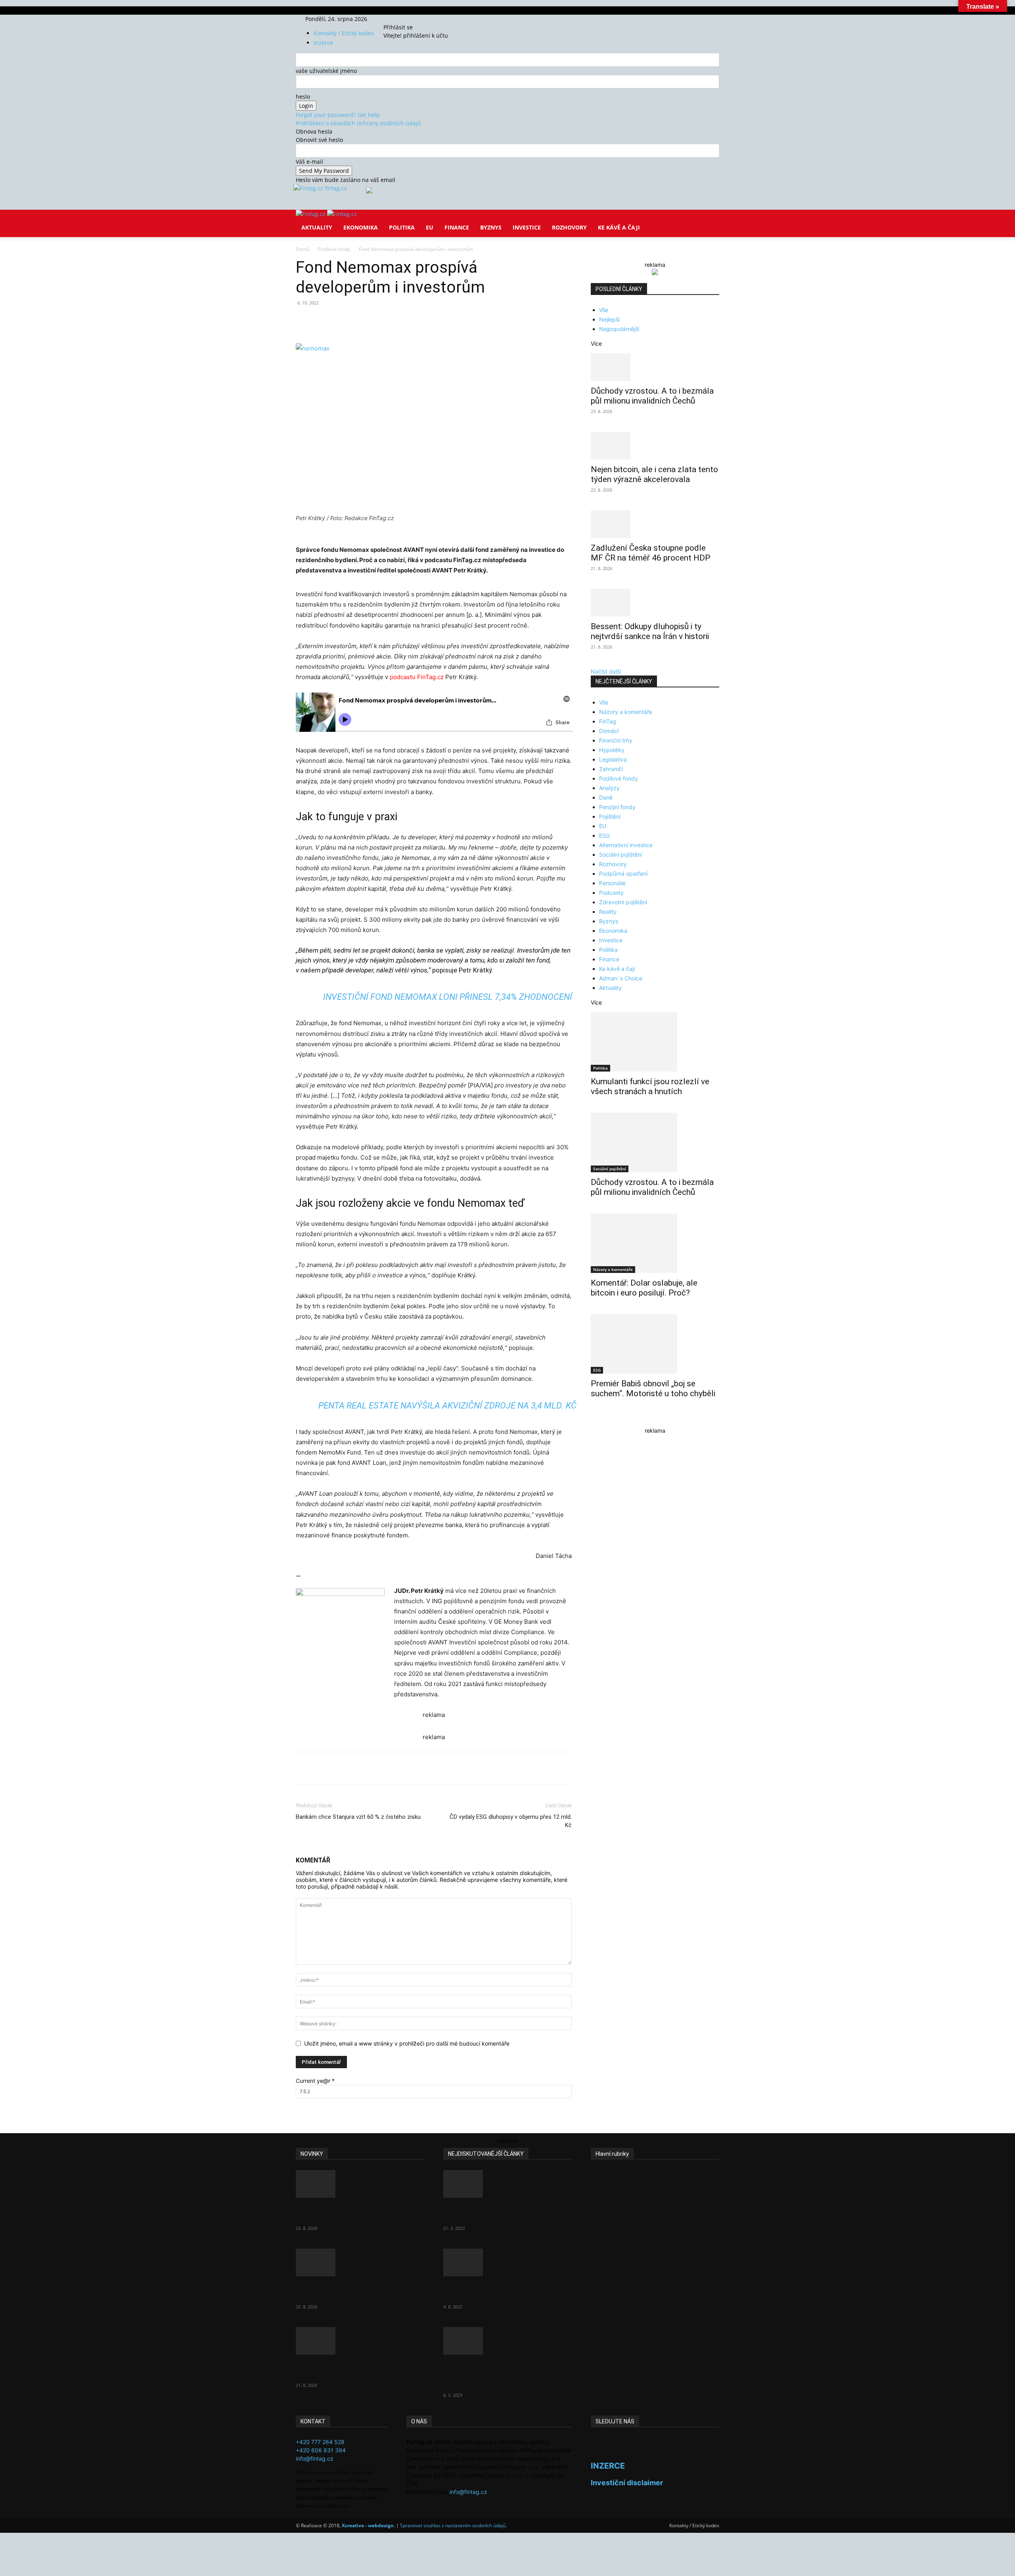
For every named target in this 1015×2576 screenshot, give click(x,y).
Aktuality (317, 227)
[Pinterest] (388, 321)
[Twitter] (407, 19)
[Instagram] (402, 19)
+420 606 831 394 (321, 2450)
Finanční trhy (616, 740)
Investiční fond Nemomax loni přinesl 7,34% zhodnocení (448, 997)
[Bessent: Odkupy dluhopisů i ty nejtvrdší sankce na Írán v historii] (655, 603)
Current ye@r (315, 2081)
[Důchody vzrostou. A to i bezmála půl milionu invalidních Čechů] (655, 367)
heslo (303, 97)
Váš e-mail (309, 162)
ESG (604, 835)
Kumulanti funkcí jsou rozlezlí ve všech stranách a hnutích (650, 1086)
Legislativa (613, 759)
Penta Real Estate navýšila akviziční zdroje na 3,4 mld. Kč (447, 1406)
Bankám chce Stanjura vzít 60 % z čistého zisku (358, 1817)
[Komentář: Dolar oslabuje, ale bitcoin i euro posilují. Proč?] (655, 1243)
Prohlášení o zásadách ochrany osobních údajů (358, 123)
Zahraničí (611, 769)
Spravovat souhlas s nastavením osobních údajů (453, 2525)
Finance (457, 227)
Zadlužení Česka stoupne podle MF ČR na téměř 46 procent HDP (651, 553)
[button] (710, 221)
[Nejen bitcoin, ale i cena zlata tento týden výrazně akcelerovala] (655, 446)
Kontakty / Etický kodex (344, 33)
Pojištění (610, 816)
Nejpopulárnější (619, 329)
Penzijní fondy (617, 807)
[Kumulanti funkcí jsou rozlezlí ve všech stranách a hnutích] (655, 1042)
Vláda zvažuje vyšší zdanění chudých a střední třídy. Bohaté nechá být (500, 2375)
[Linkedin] (424, 321)
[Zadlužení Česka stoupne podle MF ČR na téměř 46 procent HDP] (655, 524)
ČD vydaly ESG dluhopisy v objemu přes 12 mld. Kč (511, 1821)
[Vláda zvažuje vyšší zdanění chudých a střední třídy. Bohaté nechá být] (507, 2341)
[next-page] (597, 1419)
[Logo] (311, 214)
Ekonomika (361, 227)
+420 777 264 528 (320, 2442)
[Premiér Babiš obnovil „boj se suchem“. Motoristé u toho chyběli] (655, 1344)
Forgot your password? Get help (338, 115)
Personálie (612, 883)
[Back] (421, 19)
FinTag (608, 721)
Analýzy (609, 788)
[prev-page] (593, 1419)
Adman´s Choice (621, 978)
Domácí (609, 731)
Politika (402, 227)
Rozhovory (569, 227)
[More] (443, 321)
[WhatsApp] (406, 321)
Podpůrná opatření (623, 874)
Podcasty (611, 893)
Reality (608, 912)
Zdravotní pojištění (623, 902)
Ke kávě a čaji (619, 227)
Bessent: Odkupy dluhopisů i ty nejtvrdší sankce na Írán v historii (650, 631)
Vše (604, 310)
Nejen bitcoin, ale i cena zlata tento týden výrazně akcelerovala (654, 474)
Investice (527, 227)
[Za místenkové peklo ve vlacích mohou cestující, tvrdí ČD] (507, 2262)
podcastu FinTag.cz (417, 677)
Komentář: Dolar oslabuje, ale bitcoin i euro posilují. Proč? (644, 1288)
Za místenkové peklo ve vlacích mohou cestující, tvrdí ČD (501, 2291)
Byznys (491, 227)
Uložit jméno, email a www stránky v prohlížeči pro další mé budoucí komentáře (407, 2043)
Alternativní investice (626, 845)
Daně (606, 797)
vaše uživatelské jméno (326, 71)
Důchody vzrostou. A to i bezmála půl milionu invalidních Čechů (652, 396)
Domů (303, 249)
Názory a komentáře (626, 712)
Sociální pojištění (620, 855)
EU (430, 227)
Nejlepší (609, 319)
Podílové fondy (334, 249)
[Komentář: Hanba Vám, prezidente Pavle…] (507, 2184)
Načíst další (606, 671)
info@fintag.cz (315, 2458)
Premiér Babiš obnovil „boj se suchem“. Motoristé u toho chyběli (653, 1388)
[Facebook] (396, 19)
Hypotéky (612, 750)
